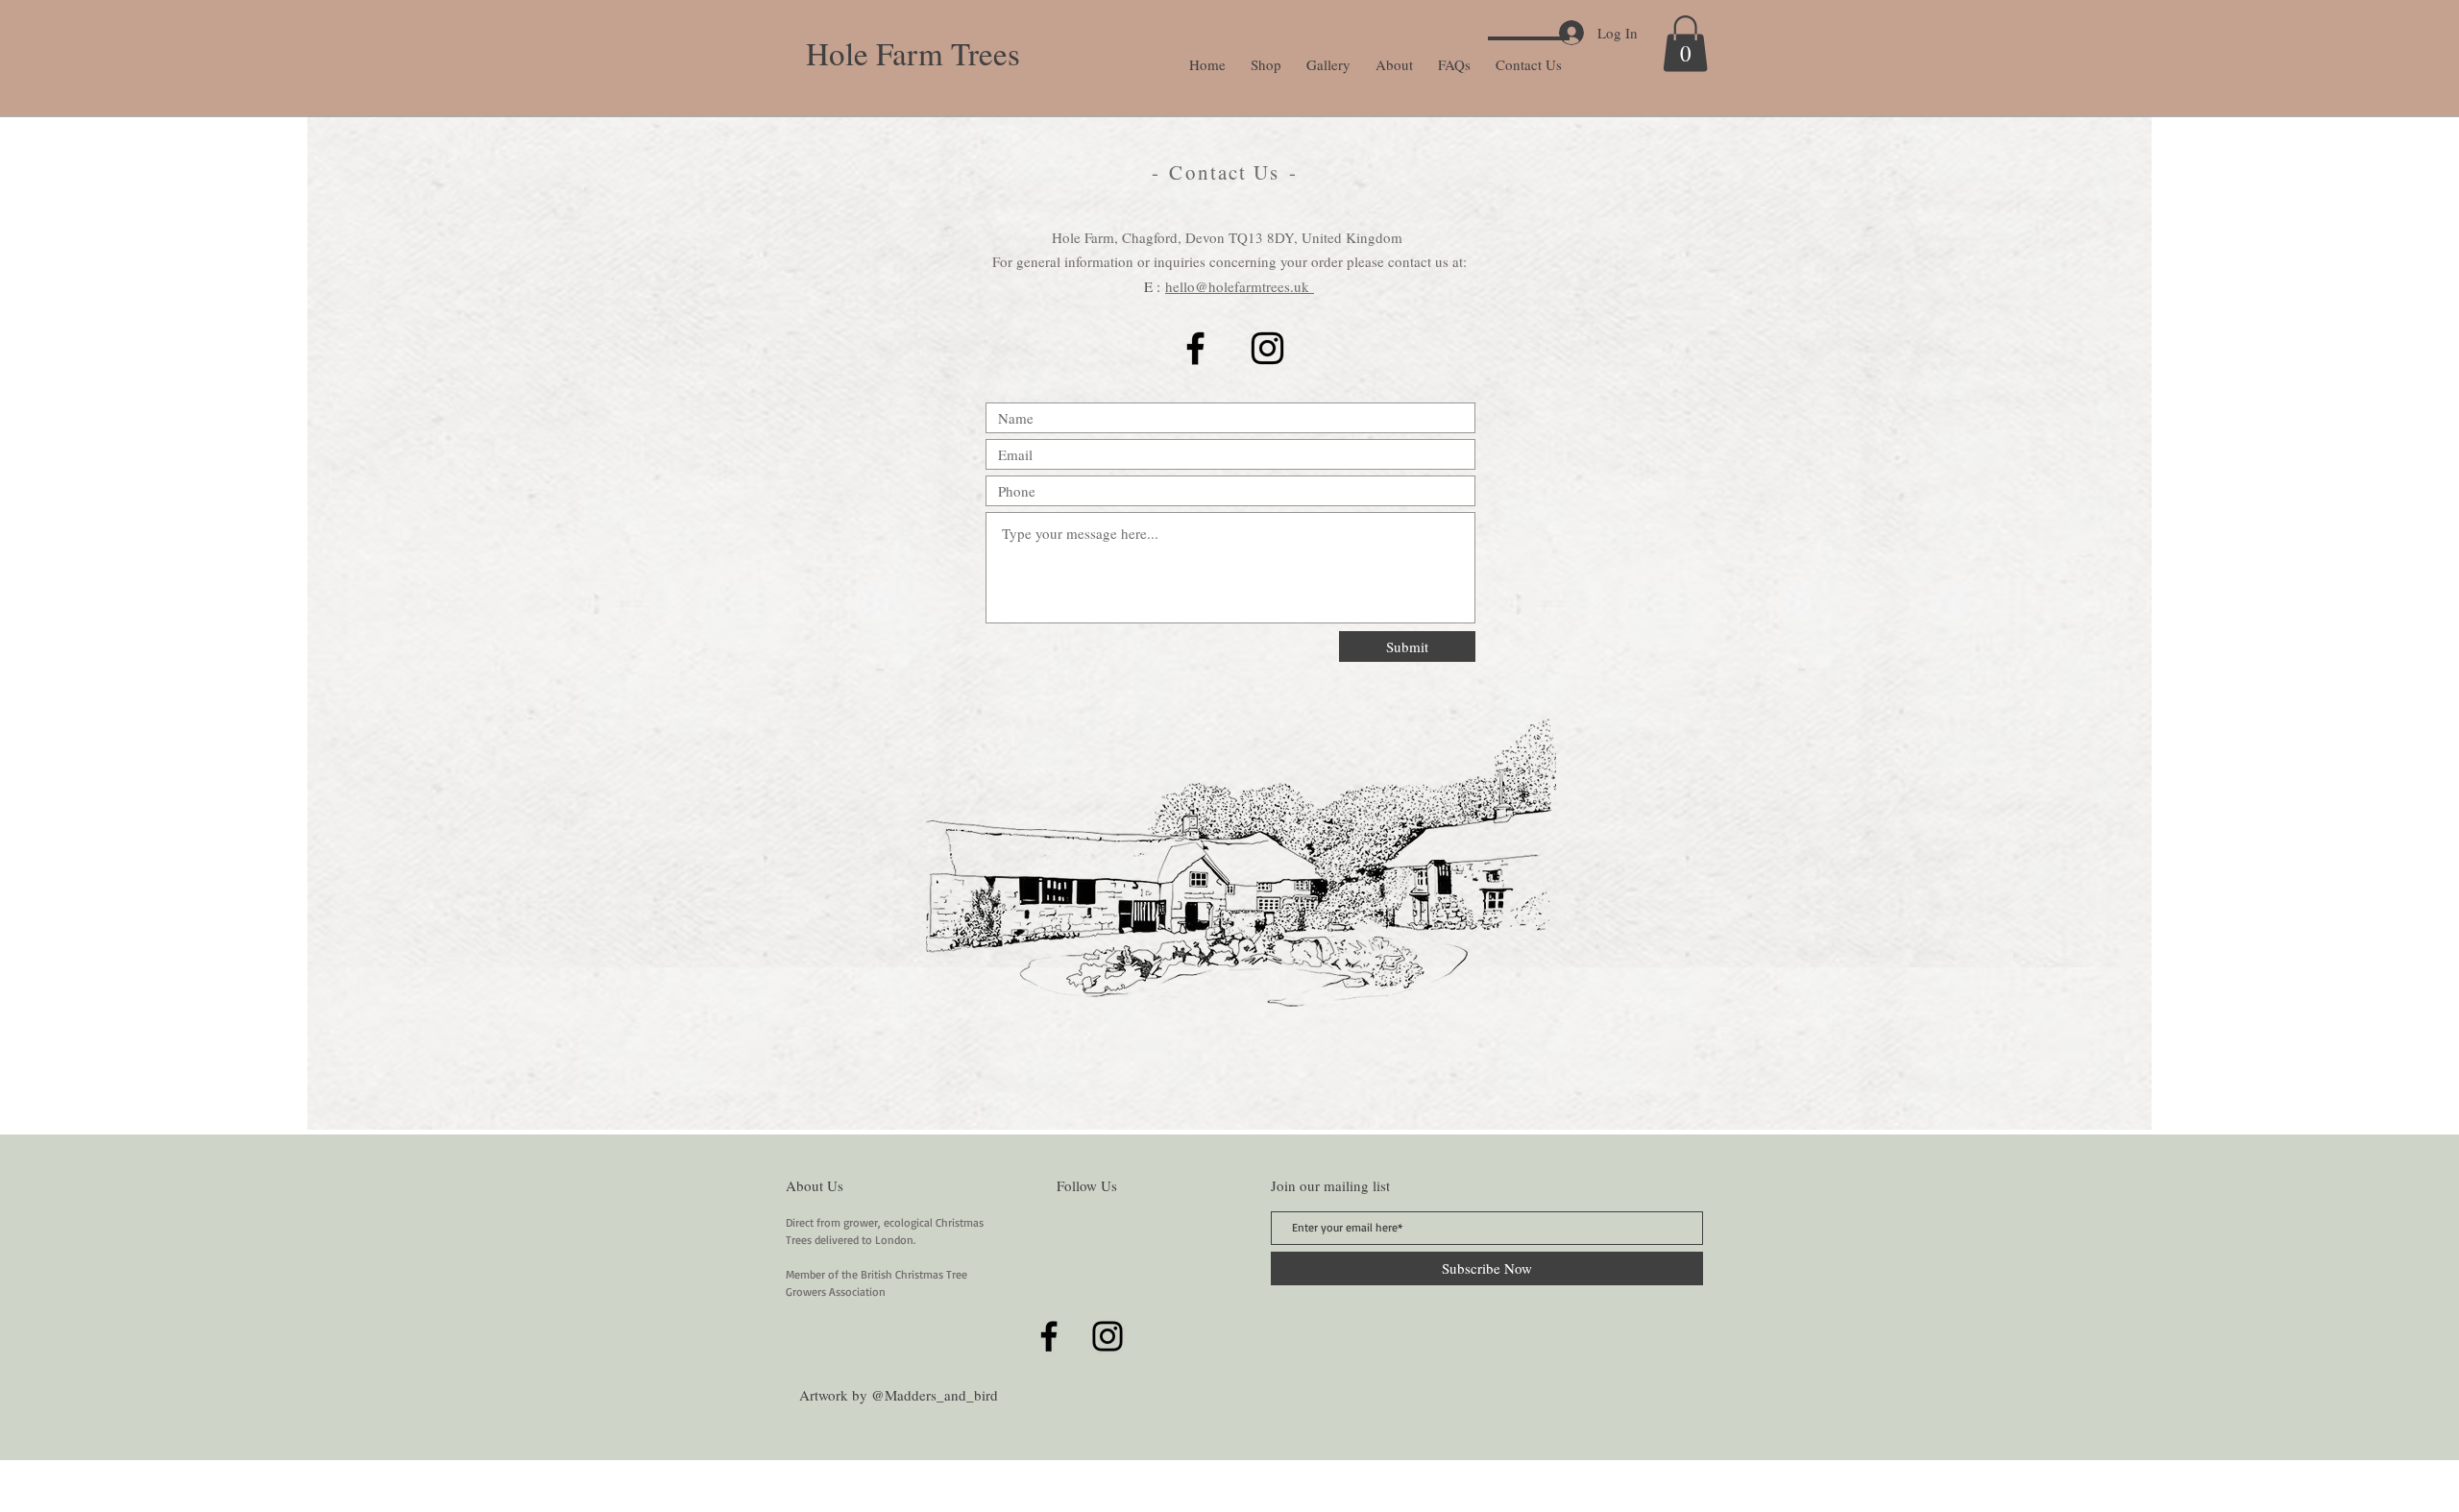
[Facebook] (1195, 348)
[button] (1685, 44)
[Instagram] (1267, 348)
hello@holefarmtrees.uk (1240, 286)
